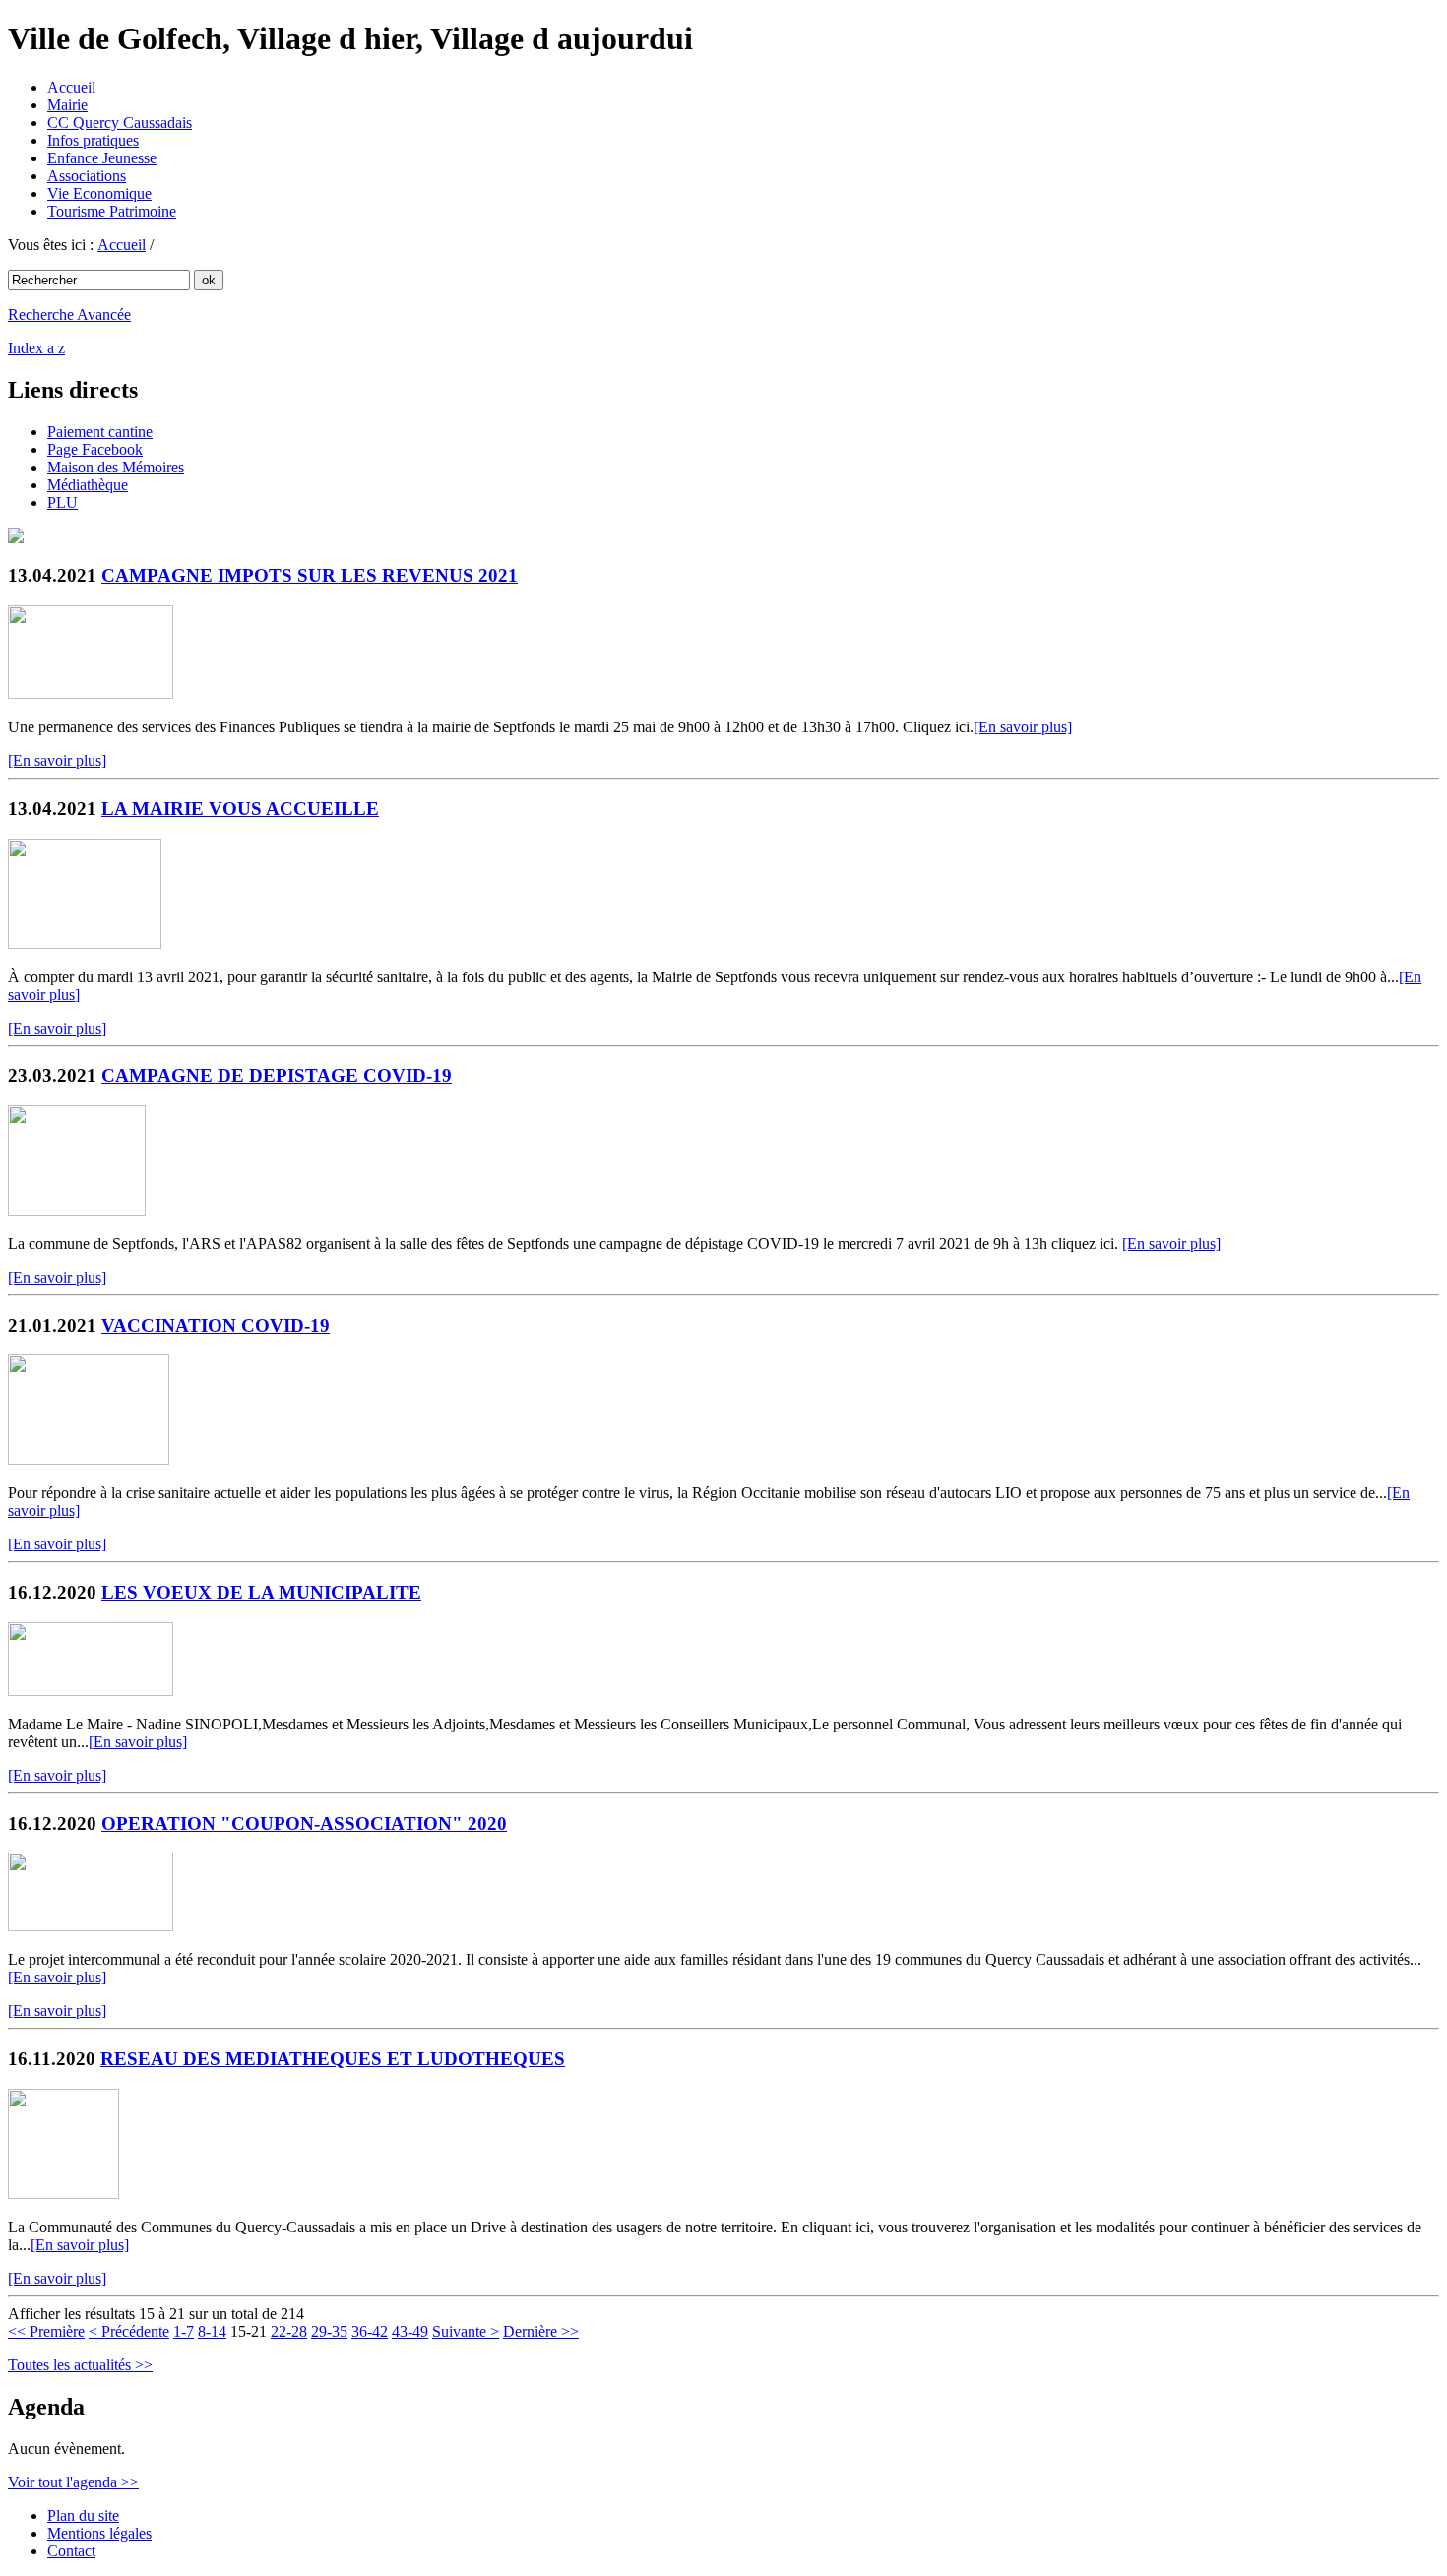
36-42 (370, 2331)
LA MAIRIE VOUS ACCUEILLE (240, 809)
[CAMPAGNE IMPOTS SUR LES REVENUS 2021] (91, 693)
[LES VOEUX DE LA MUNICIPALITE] (91, 1691)
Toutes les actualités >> (80, 2365)
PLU (63, 503)
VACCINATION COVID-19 (216, 1325)
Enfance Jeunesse (102, 158)
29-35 (329, 2331)
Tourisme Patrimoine (112, 211)
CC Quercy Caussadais (120, 123)
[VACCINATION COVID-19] (89, 1459)
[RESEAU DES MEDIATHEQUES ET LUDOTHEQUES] (63, 2194)
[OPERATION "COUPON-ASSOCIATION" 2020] (91, 1926)
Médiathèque (88, 485)
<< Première (46, 2331)
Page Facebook (95, 449)
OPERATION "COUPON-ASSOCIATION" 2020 (304, 1823)
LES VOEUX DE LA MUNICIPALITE (261, 1592)
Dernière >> (541, 2331)
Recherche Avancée (69, 314)
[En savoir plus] (1023, 727)
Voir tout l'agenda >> (73, 2482)
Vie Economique (99, 193)
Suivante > (466, 2331)
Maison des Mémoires (116, 467)
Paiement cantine (100, 432)
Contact (71, 2551)
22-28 (289, 2331)
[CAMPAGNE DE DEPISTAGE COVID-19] (77, 1210)
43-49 (410, 2331)
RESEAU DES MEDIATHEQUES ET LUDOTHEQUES (333, 2059)
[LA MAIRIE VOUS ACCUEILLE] (85, 943)
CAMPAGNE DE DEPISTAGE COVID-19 (277, 1075)
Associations (87, 176)
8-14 (212, 2331)
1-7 (184, 2331)
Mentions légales (99, 2533)
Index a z (36, 348)
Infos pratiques (93, 140)
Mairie (67, 105)
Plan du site (83, 2515)
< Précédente (129, 2331)
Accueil (71, 87)
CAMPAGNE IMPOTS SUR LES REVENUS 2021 (310, 575)
